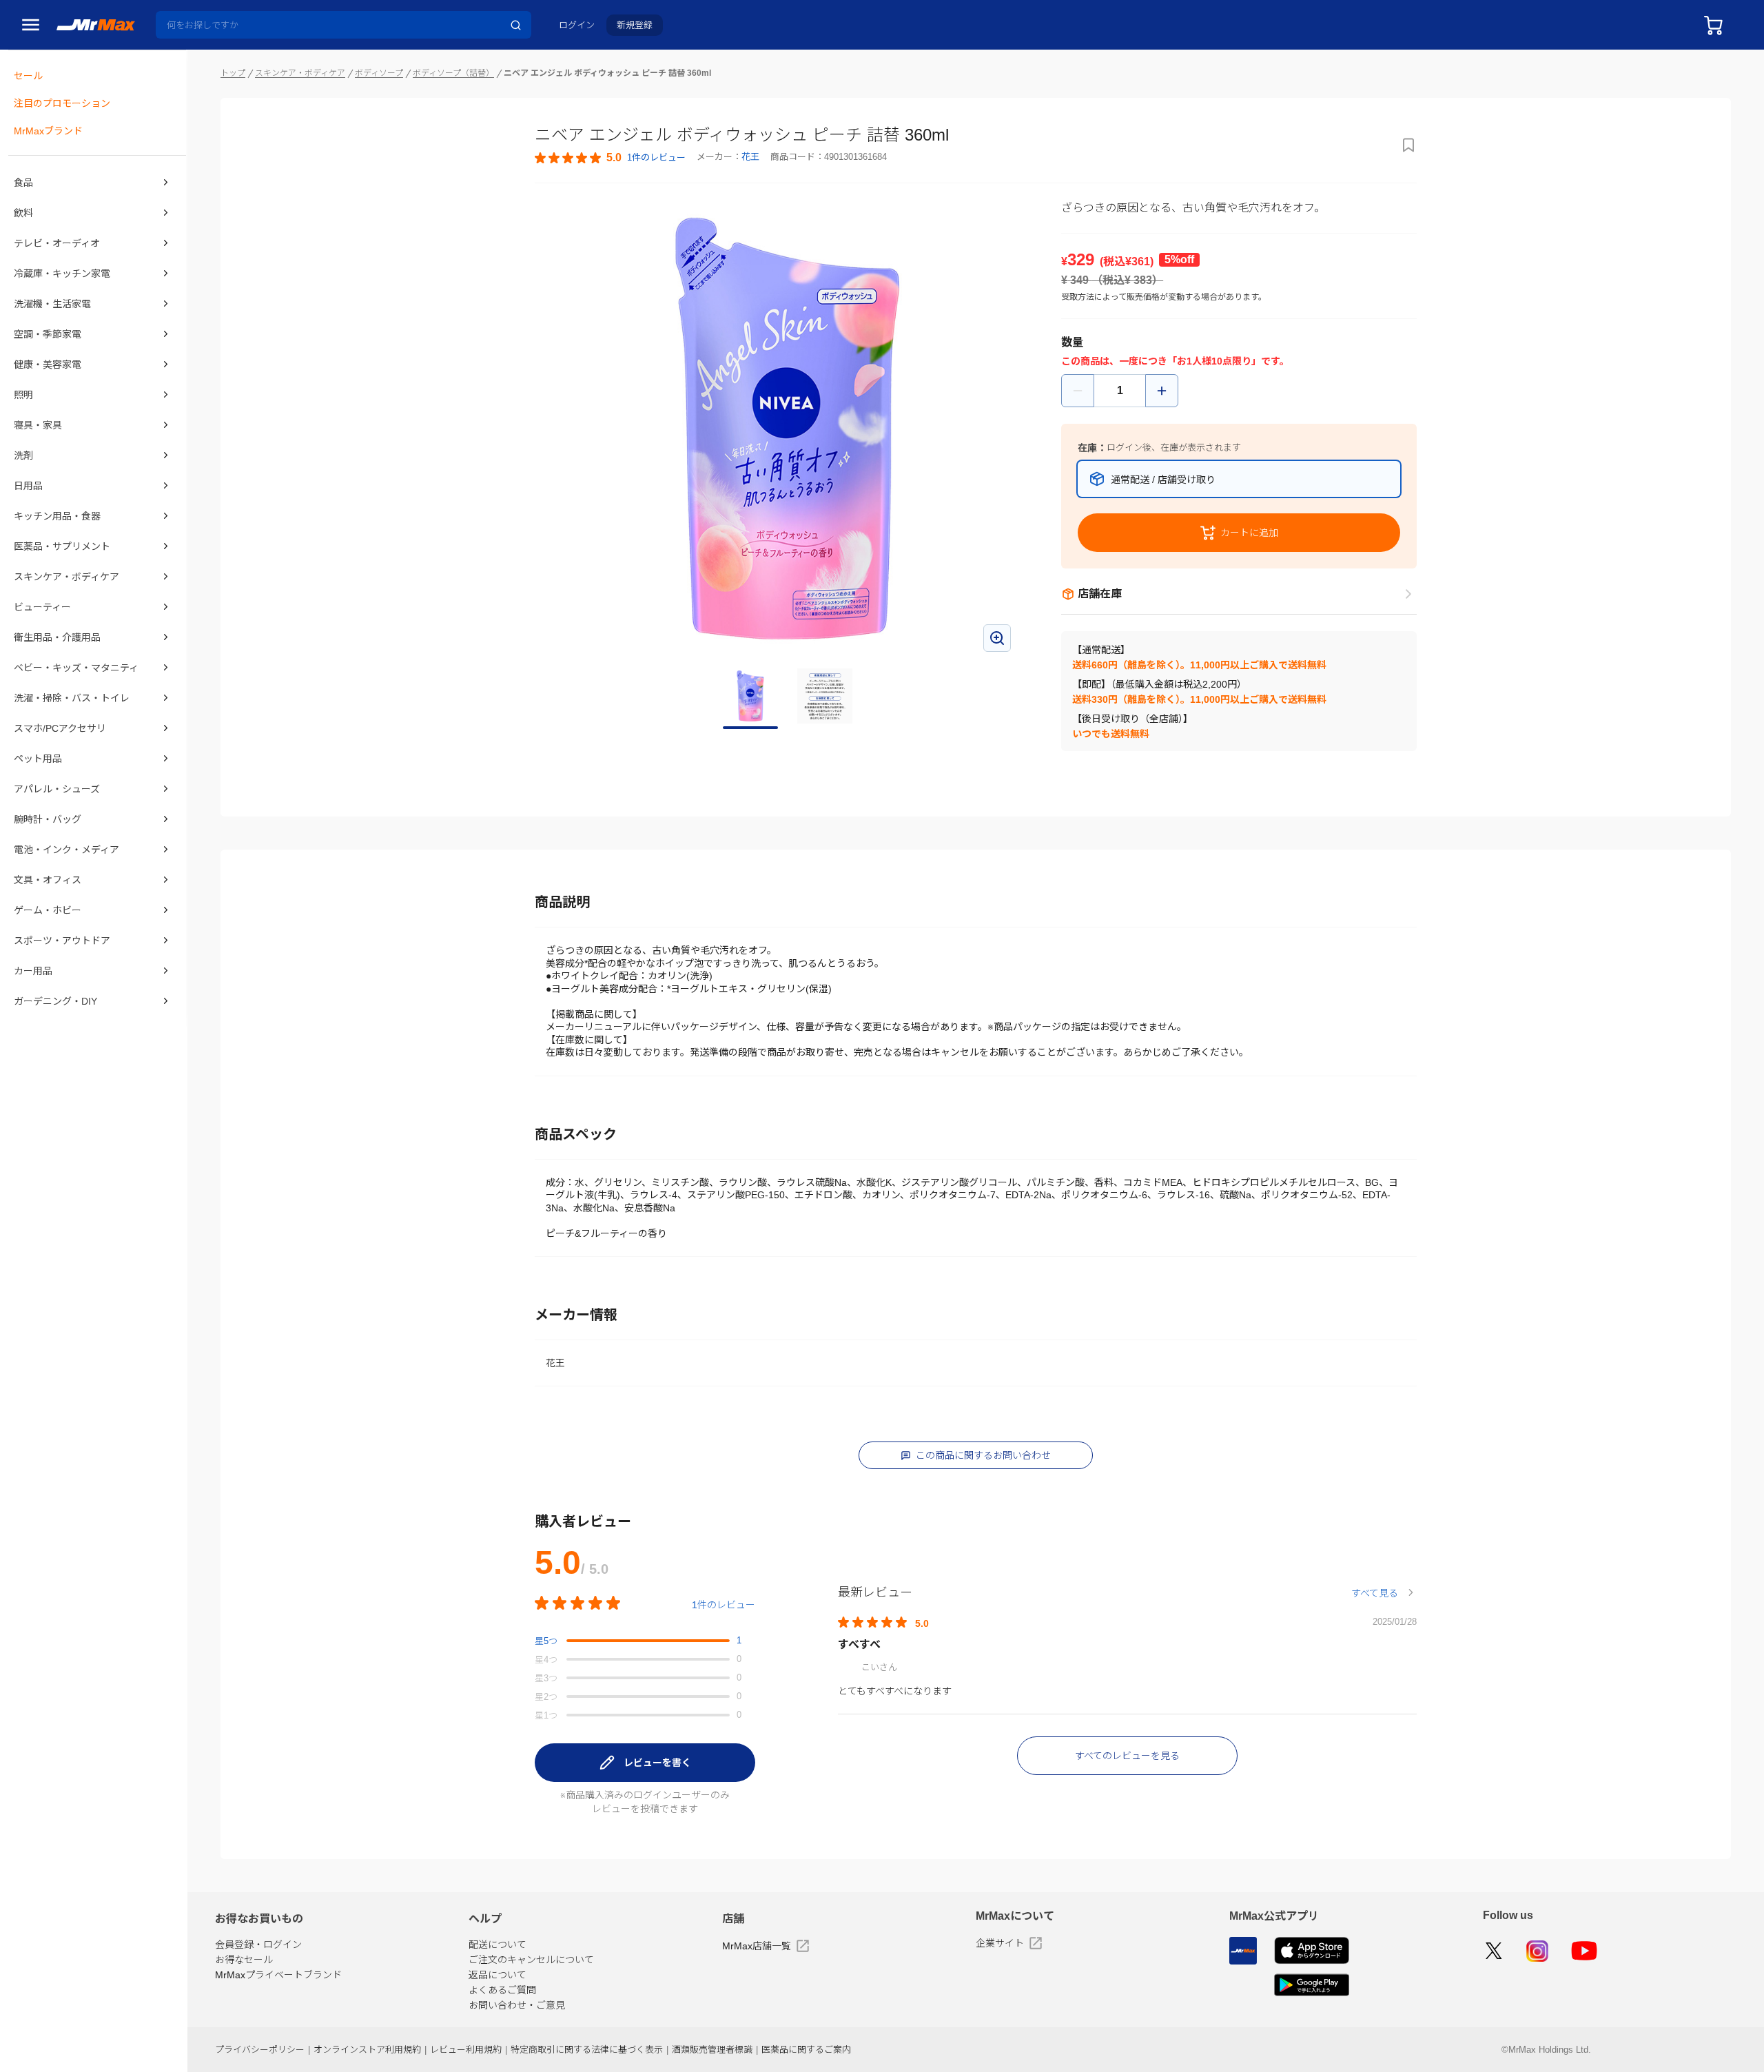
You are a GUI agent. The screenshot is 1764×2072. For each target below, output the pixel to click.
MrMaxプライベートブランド (278, 1975)
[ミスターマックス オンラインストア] (96, 24)
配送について (498, 1945)
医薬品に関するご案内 (806, 2050)
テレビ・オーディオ (57, 243)
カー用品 (33, 971)
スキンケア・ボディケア (66, 577)
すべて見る (1375, 1593)
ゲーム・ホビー (48, 910)
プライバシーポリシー (260, 2050)
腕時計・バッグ (48, 819)
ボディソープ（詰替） (453, 73)
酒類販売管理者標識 (712, 2050)
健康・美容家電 (48, 365)
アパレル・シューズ (57, 789)
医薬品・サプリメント (62, 546)
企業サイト (1000, 1943)
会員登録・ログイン (258, 1945)
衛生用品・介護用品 (57, 637)
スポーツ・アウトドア (62, 941)
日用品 (28, 486)
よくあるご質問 (502, 1990)
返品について (498, 1975)
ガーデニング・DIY (55, 1001)
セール (28, 76)
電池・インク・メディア (66, 850)
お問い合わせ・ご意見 (517, 2005)
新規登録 (635, 25)
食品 (23, 183)
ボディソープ (379, 73)
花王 (750, 157)
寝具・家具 (38, 425)
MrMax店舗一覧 (757, 1946)
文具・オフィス (48, 880)
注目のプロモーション (62, 103)
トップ (233, 73)
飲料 (23, 213)
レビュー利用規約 (466, 2050)
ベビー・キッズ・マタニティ (76, 668)
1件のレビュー (724, 1605)
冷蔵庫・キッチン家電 (62, 274)
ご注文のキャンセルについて (531, 1960)
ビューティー (42, 607)
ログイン (577, 25)
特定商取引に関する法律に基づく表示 (587, 2050)
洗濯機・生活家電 (52, 304)
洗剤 (23, 455)
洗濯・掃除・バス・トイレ (72, 698)
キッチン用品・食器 (57, 516)
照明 (23, 395)
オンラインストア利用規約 (367, 2050)
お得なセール (244, 1960)
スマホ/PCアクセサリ (60, 728)
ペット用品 (38, 759)
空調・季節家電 (48, 334)
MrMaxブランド (48, 131)
